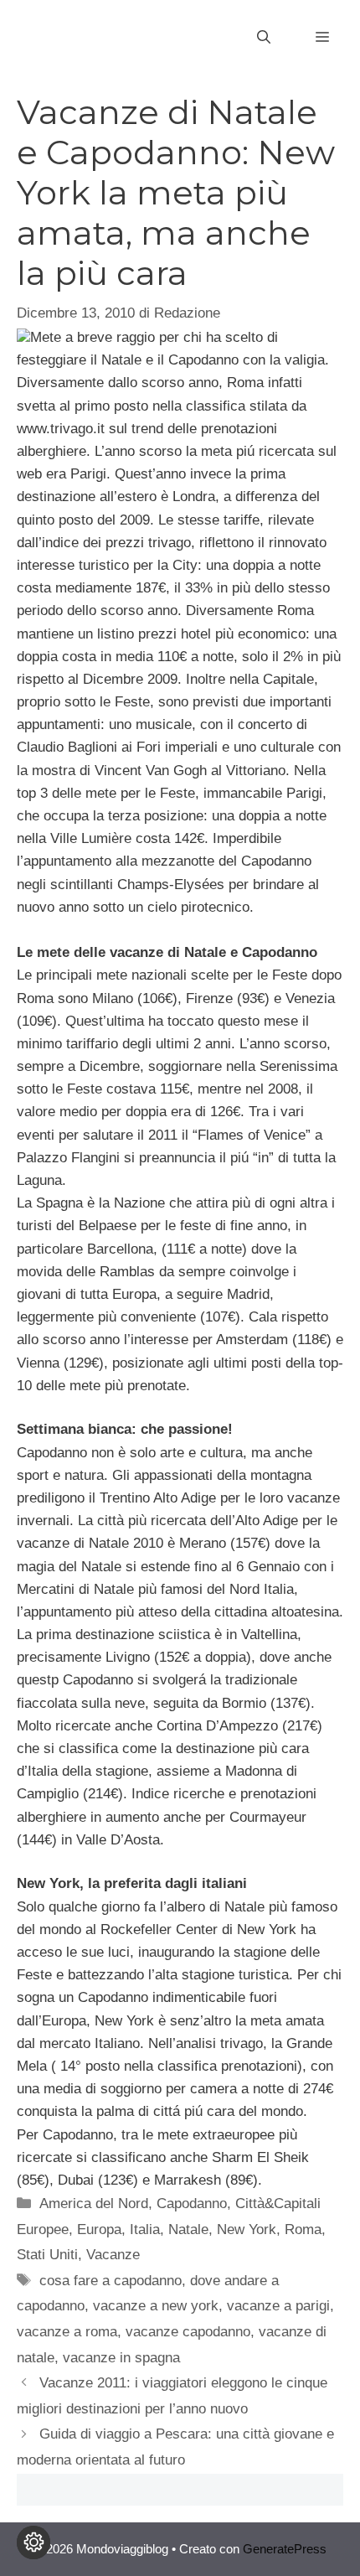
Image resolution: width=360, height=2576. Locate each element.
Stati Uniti (47, 2255)
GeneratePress (285, 2549)
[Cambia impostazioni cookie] (33, 2542)
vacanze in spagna (121, 2358)
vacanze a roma (67, 2332)
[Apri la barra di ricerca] (264, 38)
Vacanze (113, 2255)
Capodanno (192, 2204)
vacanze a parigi (278, 2306)
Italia (145, 2229)
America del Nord (94, 2204)
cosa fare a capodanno (111, 2281)
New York (247, 2229)
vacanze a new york (156, 2306)
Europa (99, 2229)
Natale (188, 2229)
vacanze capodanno (188, 2332)
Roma (303, 2229)
